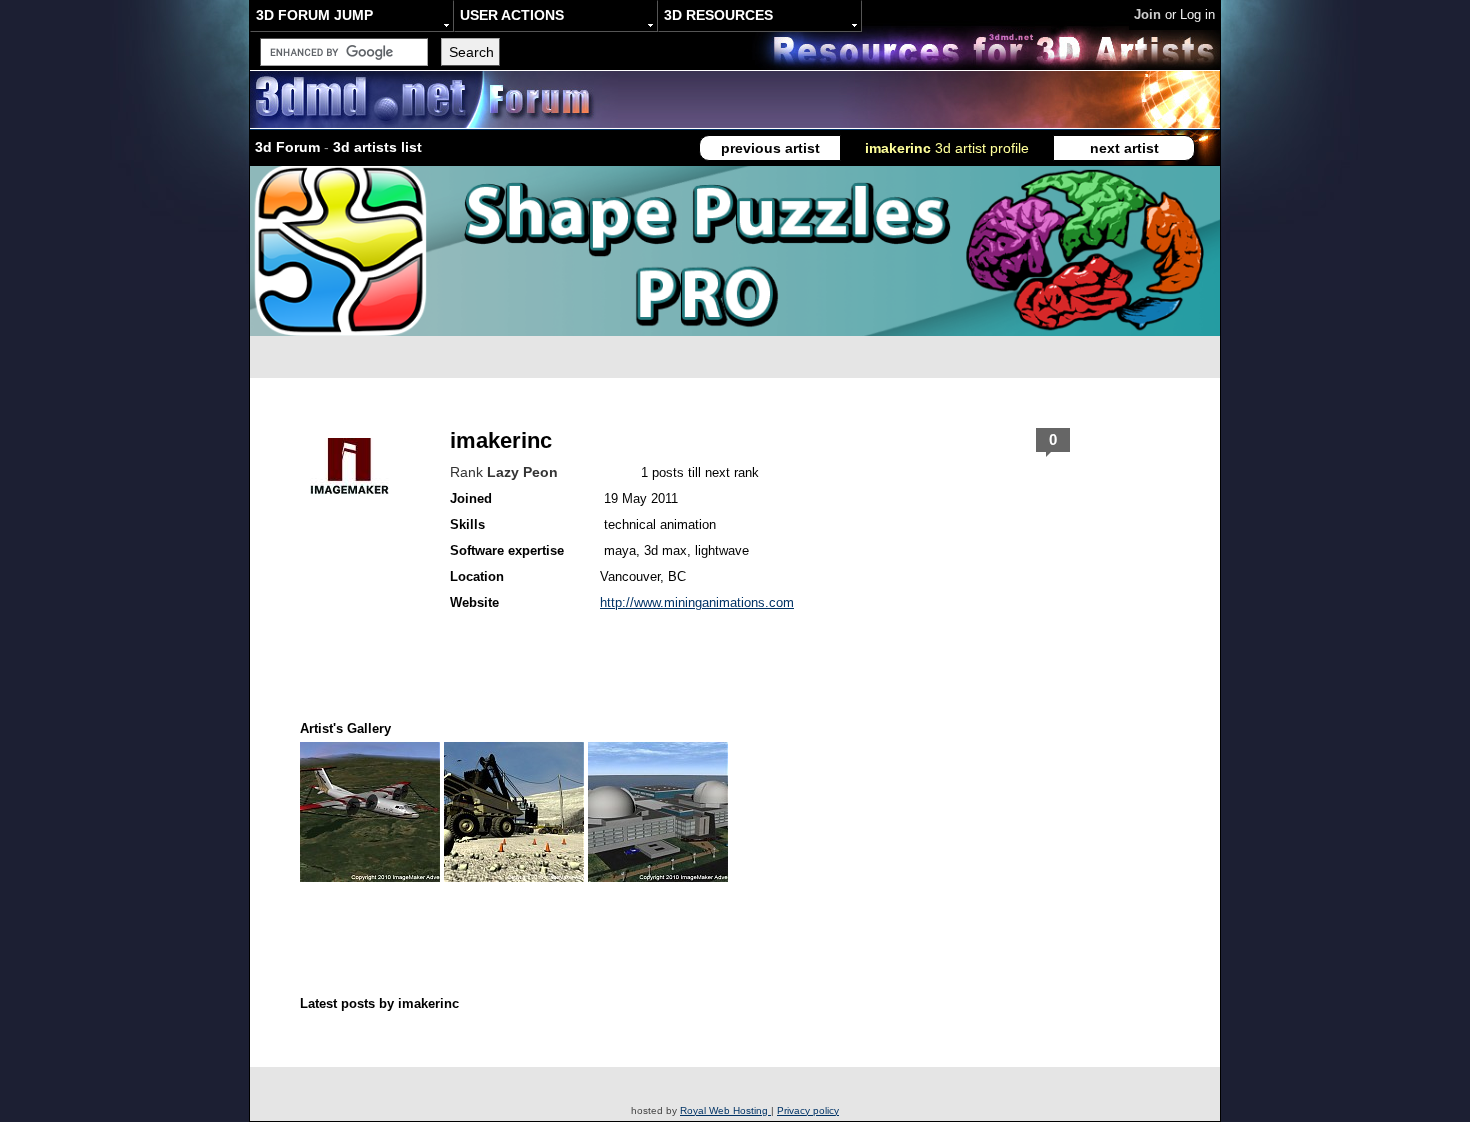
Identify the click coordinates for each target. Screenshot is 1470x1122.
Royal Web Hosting (725, 1110)
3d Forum (287, 147)
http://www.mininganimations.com (697, 602)
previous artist (770, 148)
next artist (1124, 148)
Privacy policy (808, 1110)
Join (1147, 14)
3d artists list (377, 147)
